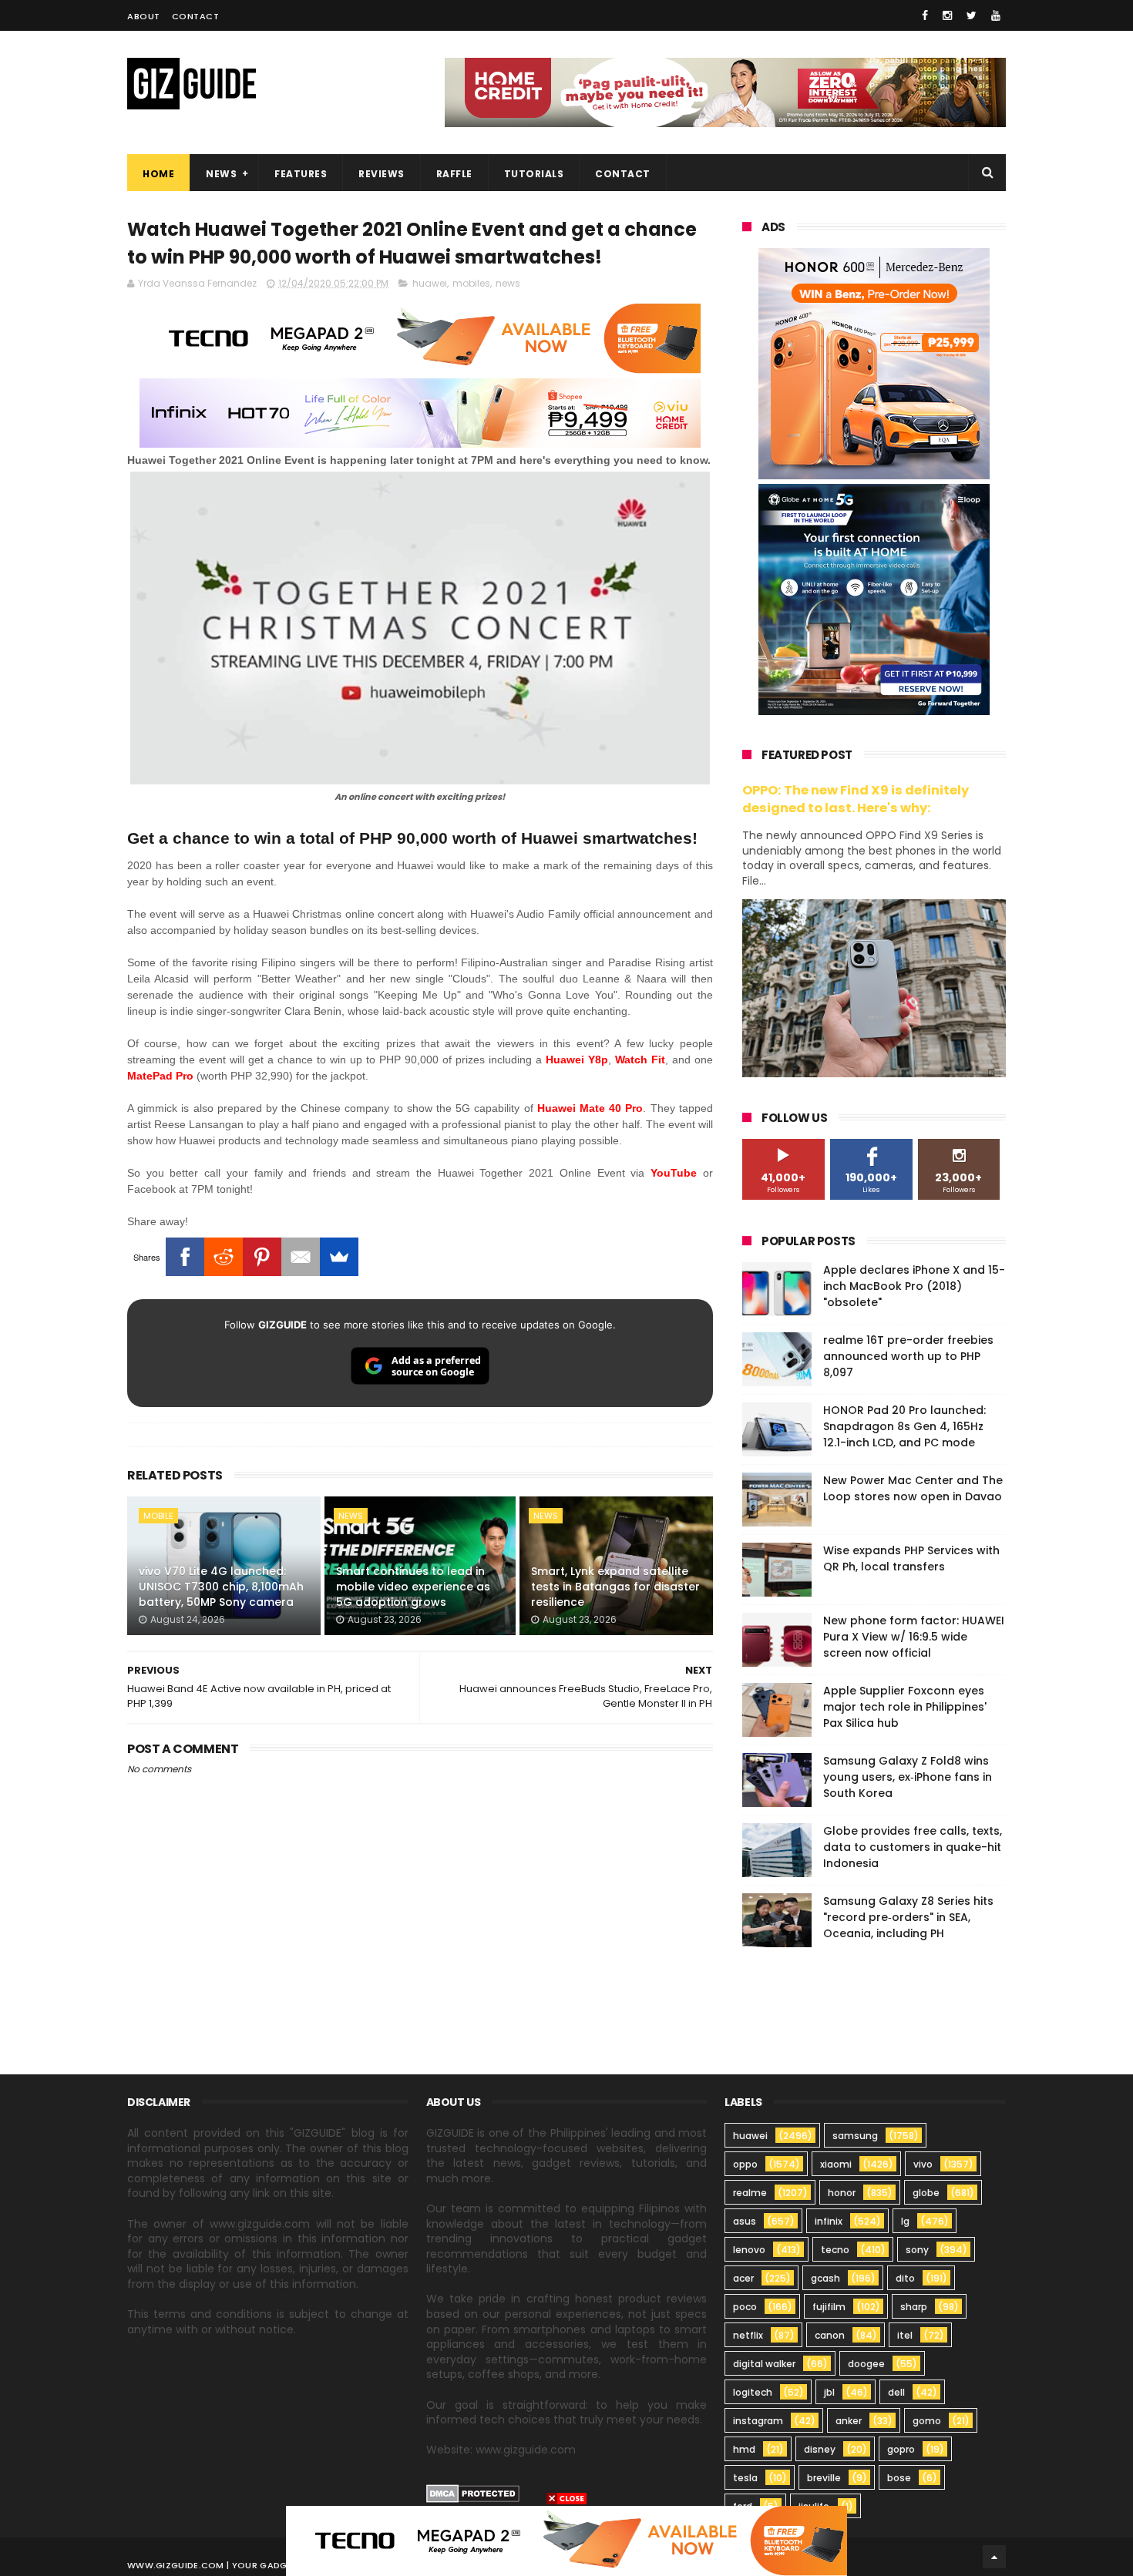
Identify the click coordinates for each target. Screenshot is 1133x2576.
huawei (430, 283)
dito (905, 2278)
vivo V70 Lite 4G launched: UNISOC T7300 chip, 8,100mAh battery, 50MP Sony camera (221, 1586)
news (508, 283)
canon (830, 2335)
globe (926, 2193)
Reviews (382, 174)
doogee (866, 2364)
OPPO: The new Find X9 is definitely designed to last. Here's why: (856, 799)
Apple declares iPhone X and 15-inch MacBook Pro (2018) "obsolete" (914, 1286)
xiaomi (836, 2164)
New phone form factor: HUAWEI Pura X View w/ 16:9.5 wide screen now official (914, 1637)
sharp (914, 2307)
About (144, 16)
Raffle (454, 174)
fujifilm (829, 2307)
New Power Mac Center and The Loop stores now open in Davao (913, 1488)
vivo (923, 2164)
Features (301, 174)
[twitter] (972, 15)
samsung (855, 2136)
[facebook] (925, 15)
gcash (825, 2278)
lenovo (749, 2250)
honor (842, 2193)
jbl (829, 2392)
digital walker (764, 2364)
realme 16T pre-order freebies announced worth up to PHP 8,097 (908, 1356)
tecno (835, 2250)
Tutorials (534, 174)
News (221, 174)
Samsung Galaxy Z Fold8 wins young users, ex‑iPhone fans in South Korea (908, 1777)
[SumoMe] (339, 1257)
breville (824, 2478)
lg (905, 2221)
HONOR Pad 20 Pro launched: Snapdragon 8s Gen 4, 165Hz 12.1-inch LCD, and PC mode (904, 1426)
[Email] (301, 1257)
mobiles (471, 283)
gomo (927, 2421)
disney (820, 2449)
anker (849, 2421)
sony (917, 2250)
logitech (753, 2392)
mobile (158, 1516)
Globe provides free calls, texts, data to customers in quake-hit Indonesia (913, 1847)
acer (743, 2278)
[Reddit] (224, 1257)
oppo (745, 2164)
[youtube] (996, 15)
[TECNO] (566, 2540)
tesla (745, 2478)
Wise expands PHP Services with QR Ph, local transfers (911, 1558)
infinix (829, 2221)
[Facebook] (185, 1257)
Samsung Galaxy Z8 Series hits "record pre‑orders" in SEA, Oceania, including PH (908, 1917)
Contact (196, 16)
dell (896, 2392)
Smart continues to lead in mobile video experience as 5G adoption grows (413, 1586)
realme (750, 2193)
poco (745, 2307)
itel (905, 2335)
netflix (748, 2335)
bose (899, 2478)
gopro (901, 2449)
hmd (744, 2449)
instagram (758, 2421)
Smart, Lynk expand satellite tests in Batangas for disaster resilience (615, 1586)
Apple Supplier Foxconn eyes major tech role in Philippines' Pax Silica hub (905, 1707)
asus (745, 2221)
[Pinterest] (262, 1257)
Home (158, 174)
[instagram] (947, 15)
